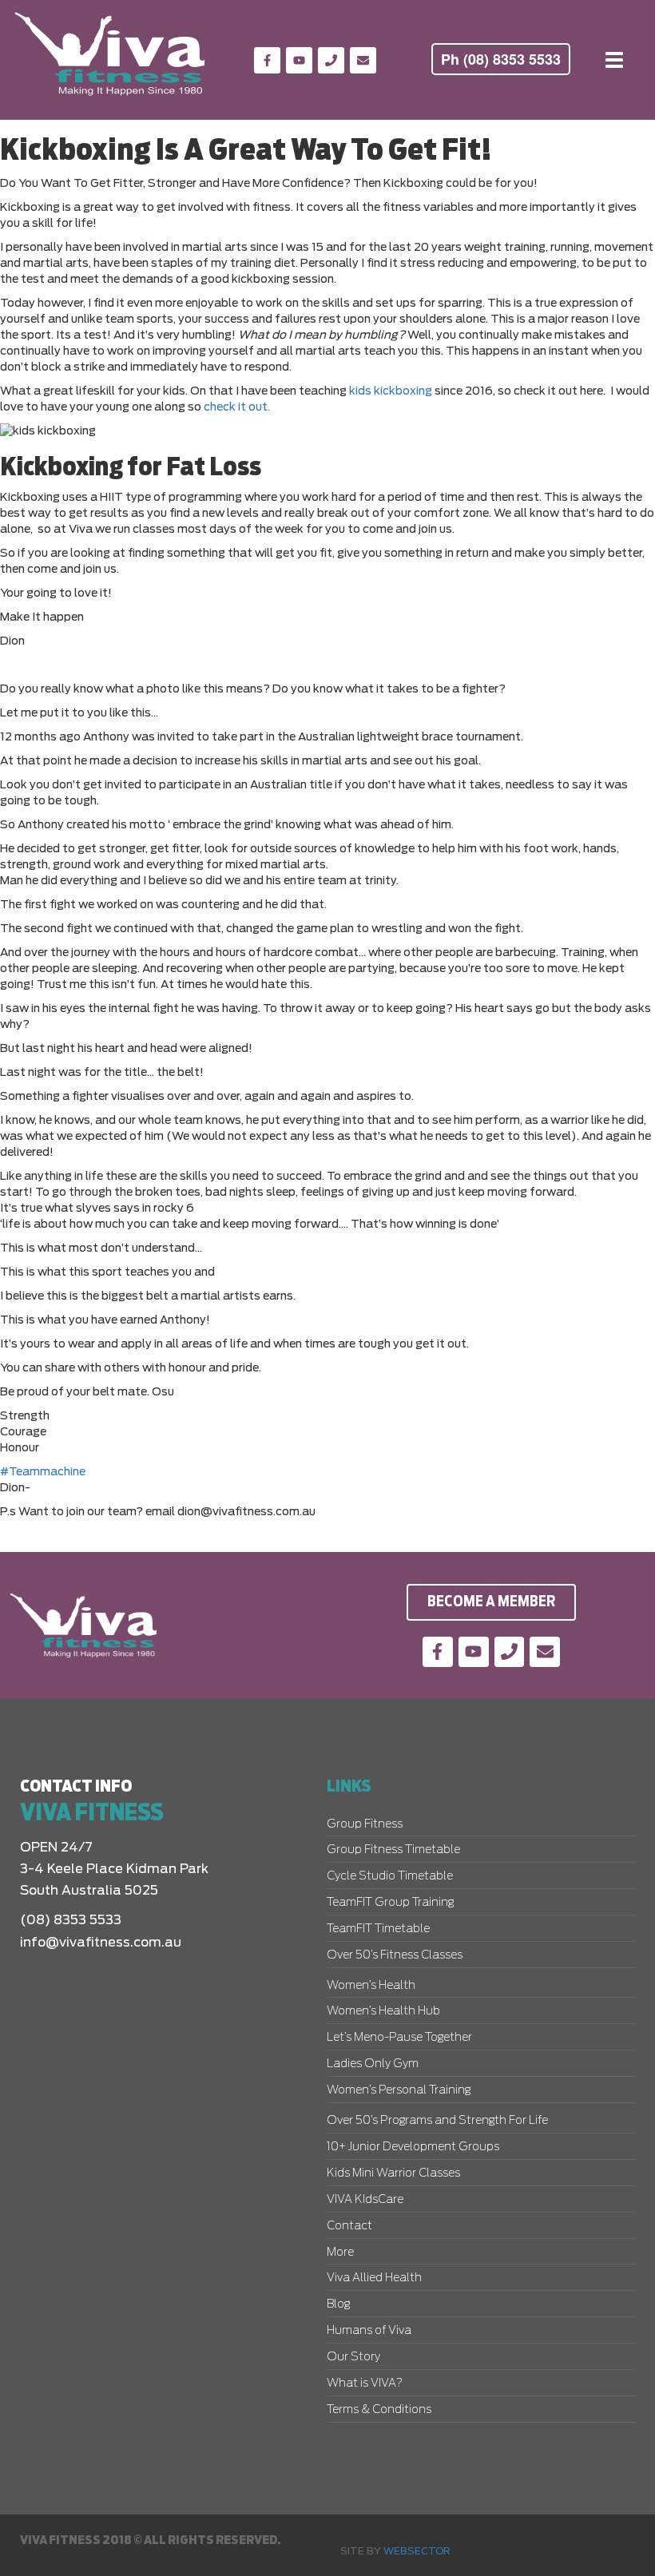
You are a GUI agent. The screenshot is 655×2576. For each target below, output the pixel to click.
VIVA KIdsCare (365, 2200)
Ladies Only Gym (373, 2064)
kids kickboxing (391, 391)
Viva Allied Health (374, 2278)
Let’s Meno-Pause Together (399, 2038)
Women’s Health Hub (383, 2011)
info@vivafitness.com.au (101, 1943)
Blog (338, 2304)
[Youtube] (299, 60)
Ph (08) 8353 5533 (501, 59)
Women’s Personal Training (399, 2090)
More (340, 2253)
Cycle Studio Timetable (390, 1876)
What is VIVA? (365, 2383)
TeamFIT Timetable (378, 1929)
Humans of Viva (369, 2331)
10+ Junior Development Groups (413, 2147)
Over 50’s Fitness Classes (395, 1955)
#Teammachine (43, 1472)
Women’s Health (371, 1986)
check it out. (237, 407)
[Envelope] (363, 60)
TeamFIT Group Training (390, 1903)
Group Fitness (365, 1824)
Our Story (353, 2357)
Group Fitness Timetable (393, 1850)
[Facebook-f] (267, 60)
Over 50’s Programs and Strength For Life (437, 2121)
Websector (417, 2551)
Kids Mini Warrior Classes (393, 2173)
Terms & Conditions (379, 2410)
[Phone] (331, 60)
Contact (349, 2226)
